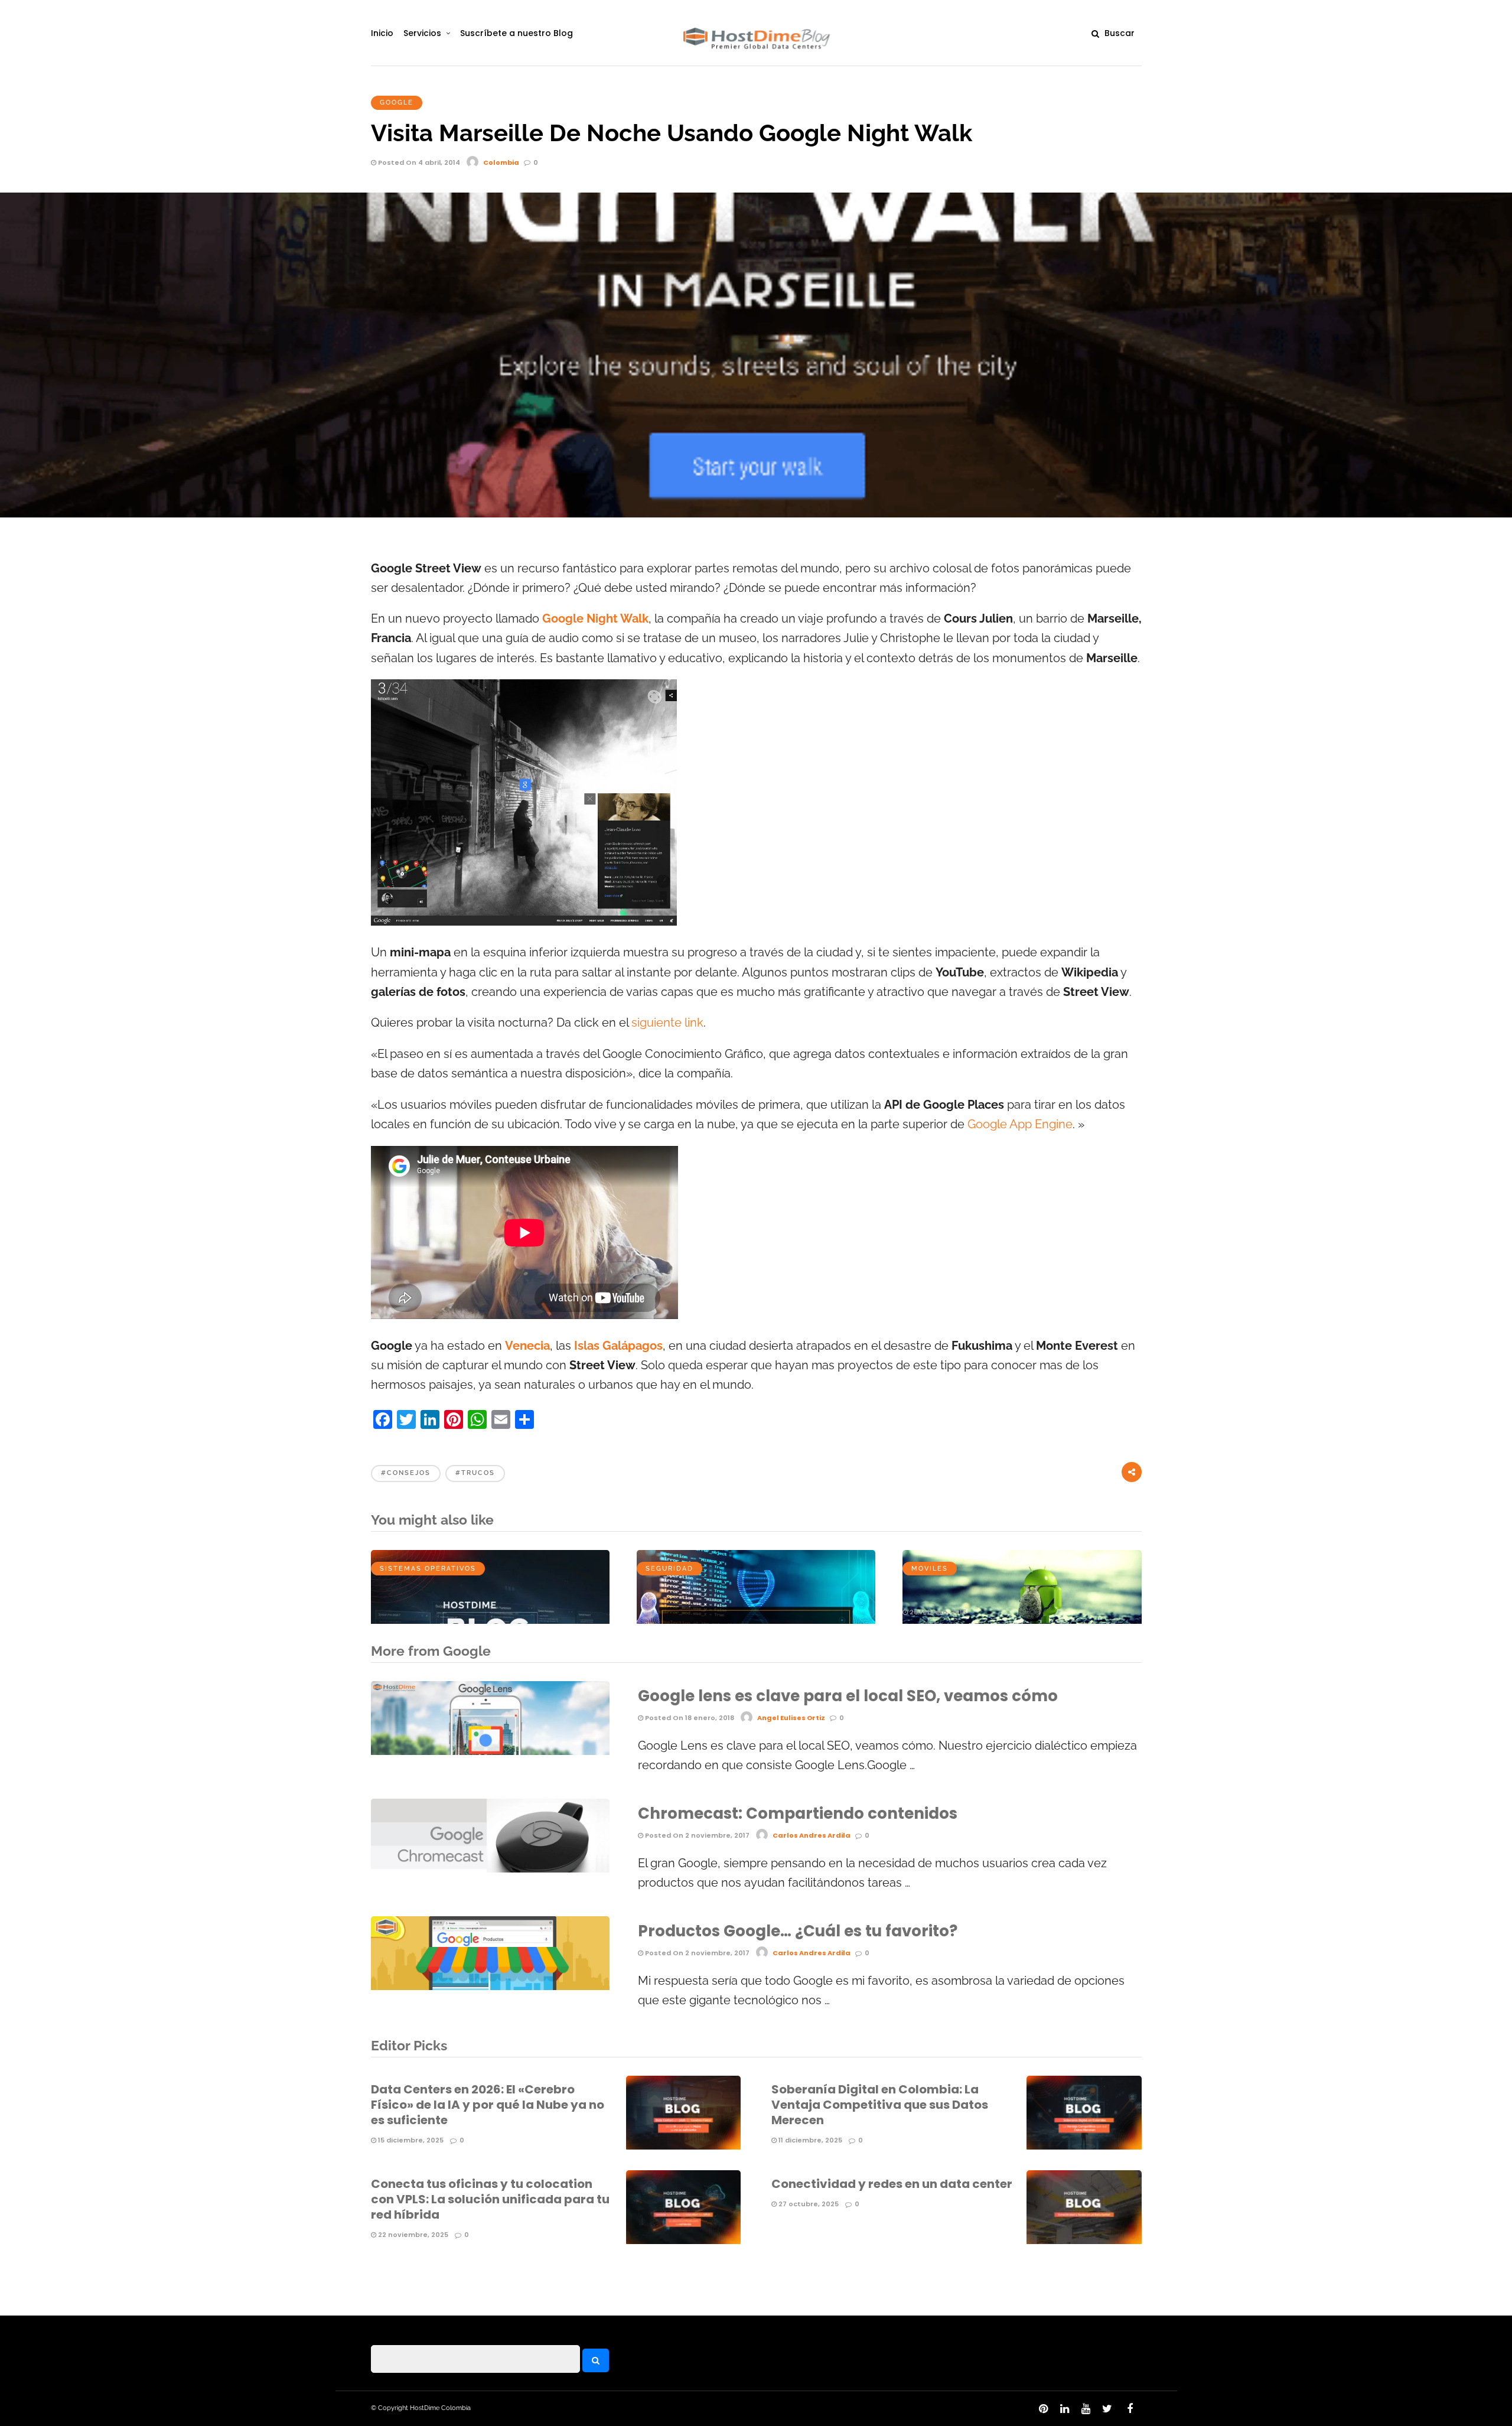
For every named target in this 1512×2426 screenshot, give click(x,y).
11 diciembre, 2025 (809, 2140)
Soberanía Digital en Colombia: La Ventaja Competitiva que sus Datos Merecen (880, 2105)
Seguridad (669, 1569)
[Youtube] (1086, 2409)
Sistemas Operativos (428, 1569)
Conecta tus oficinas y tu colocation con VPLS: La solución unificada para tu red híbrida (490, 2199)
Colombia (501, 162)
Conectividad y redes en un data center (892, 2184)
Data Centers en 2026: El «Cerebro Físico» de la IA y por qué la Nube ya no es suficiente (488, 2105)
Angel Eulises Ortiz (791, 1718)
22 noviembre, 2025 (412, 2235)
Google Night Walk (595, 619)
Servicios (422, 33)
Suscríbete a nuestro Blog (517, 33)
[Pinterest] (1043, 2409)
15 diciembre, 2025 (410, 2140)
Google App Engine (1020, 1124)
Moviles (930, 1569)
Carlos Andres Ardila (812, 1835)
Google (397, 102)
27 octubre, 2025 (808, 2204)
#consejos (406, 1473)
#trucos (475, 1473)
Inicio (382, 33)
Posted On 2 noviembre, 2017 (696, 1835)
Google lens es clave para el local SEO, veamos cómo (848, 1696)
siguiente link (667, 1023)
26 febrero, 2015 (937, 1612)
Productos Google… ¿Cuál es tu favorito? (798, 1931)
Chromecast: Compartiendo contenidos (798, 1813)
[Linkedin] (1064, 2409)
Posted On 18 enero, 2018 (689, 1718)
